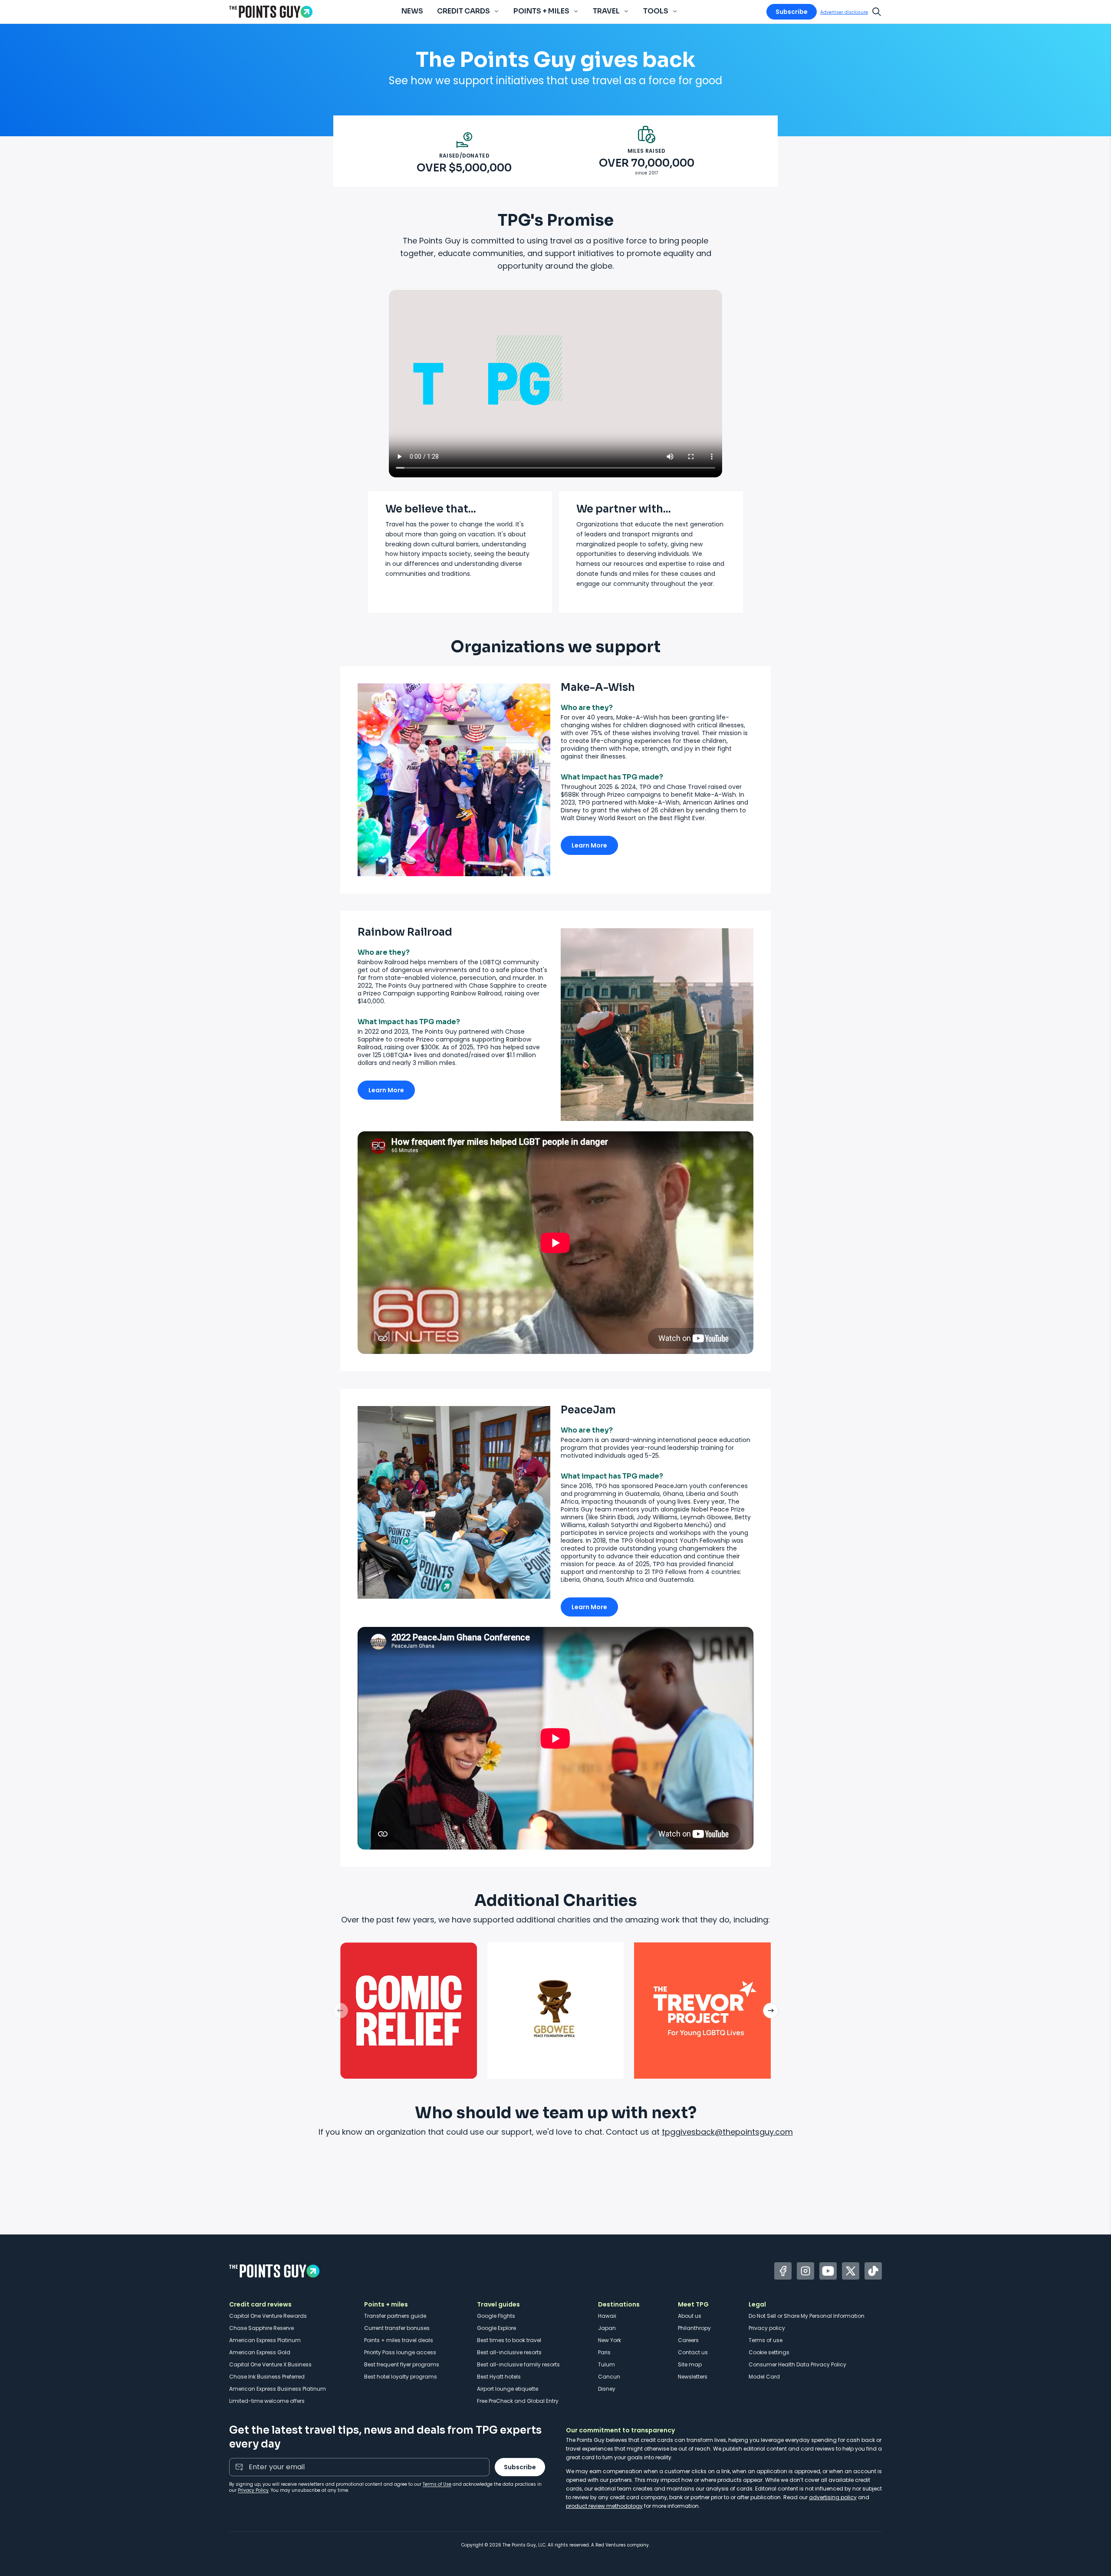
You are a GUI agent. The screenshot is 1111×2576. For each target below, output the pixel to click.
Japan (607, 2328)
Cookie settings (769, 2352)
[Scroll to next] (771, 2011)
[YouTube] (828, 2271)
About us (690, 2316)
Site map (690, 2364)
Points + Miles (541, 11)
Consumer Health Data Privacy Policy (797, 2364)
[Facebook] (783, 2271)
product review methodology (604, 2506)
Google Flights (496, 2316)
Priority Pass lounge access (400, 2352)
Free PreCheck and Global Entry (518, 2401)
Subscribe (792, 12)
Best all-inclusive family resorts (518, 2364)
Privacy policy (767, 2328)
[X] (851, 2271)
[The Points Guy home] (271, 12)
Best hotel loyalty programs (401, 2377)
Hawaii (607, 2316)
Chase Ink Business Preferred (267, 2377)
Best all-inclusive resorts (509, 2352)
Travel (606, 11)
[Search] (877, 12)
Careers (688, 2340)
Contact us (693, 2352)
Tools (656, 11)
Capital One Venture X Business (270, 2364)
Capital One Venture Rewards (268, 2316)
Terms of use (766, 2340)
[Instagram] (805, 2271)
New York (610, 2340)
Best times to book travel (509, 2340)
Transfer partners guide (395, 2316)
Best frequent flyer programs (402, 2364)
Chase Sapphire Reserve (261, 2328)
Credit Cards (463, 11)
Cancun (609, 2377)
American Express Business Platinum (278, 2389)
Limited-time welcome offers (267, 2401)
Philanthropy (694, 2328)
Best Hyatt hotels (499, 2377)
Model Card (764, 2377)
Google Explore (496, 2328)
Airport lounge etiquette (508, 2389)
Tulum (606, 2364)
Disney (607, 2389)
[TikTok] (873, 2271)
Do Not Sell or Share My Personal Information (807, 2316)
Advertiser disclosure (844, 12)
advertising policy (833, 2497)
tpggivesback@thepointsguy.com (727, 2132)
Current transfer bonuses (397, 2328)
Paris (604, 2352)
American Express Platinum (265, 2340)
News (412, 11)
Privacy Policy (253, 2490)
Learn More (589, 845)
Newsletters (693, 2377)
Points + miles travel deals (399, 2340)
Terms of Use (437, 2484)
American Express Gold (260, 2352)
